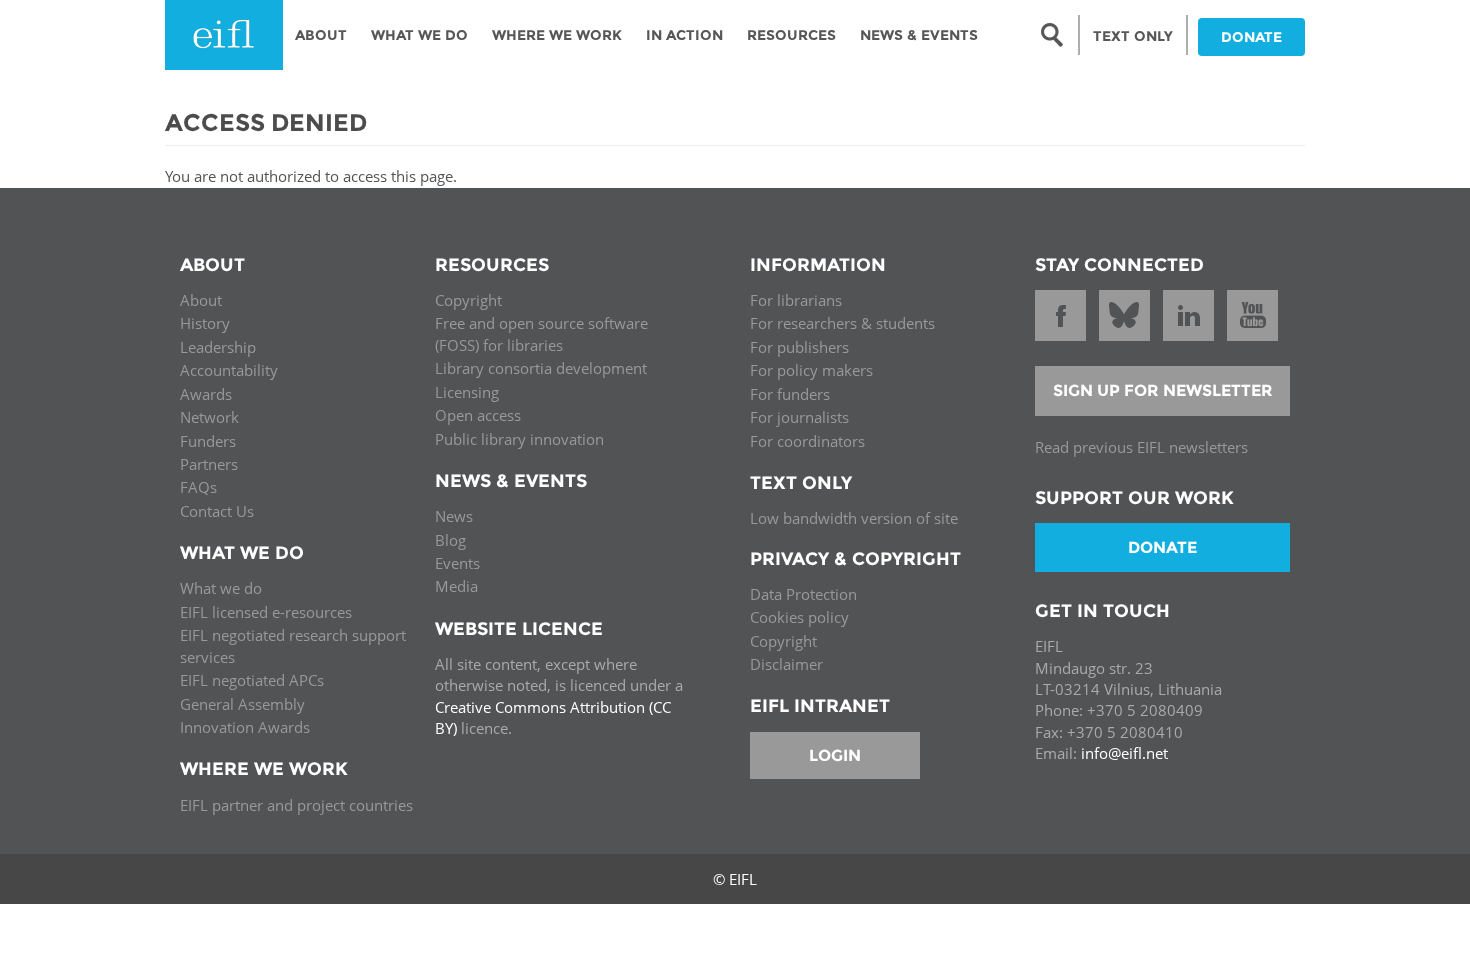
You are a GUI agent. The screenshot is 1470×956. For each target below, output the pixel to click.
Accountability (229, 370)
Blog (450, 540)
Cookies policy (799, 617)
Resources (791, 35)
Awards (206, 394)
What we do (221, 588)
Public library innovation (519, 439)
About (321, 35)
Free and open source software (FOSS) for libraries (541, 333)
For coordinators (807, 441)
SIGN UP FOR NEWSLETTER (1163, 390)
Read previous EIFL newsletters (1141, 447)
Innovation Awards (245, 727)
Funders (208, 441)
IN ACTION (684, 35)
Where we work (557, 35)
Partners (209, 464)
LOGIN (835, 755)
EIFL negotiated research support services (293, 645)
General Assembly (242, 704)
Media (456, 586)
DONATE (1251, 37)
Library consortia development (541, 368)
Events (457, 563)
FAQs (198, 487)
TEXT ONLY (1133, 36)
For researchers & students (842, 323)
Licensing (467, 392)
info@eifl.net (1124, 753)
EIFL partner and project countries (296, 805)
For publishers (799, 347)
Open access (478, 415)
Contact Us (217, 511)
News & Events (919, 35)
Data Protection (803, 594)
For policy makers (811, 370)
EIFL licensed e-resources (266, 612)
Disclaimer (786, 664)
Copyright (468, 300)
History (205, 323)
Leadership (218, 347)
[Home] (224, 35)
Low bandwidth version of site (854, 518)
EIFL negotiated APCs (252, 680)
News (454, 516)
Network (209, 417)
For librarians (796, 300)
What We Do (419, 35)
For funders (790, 394)
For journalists (799, 417)
